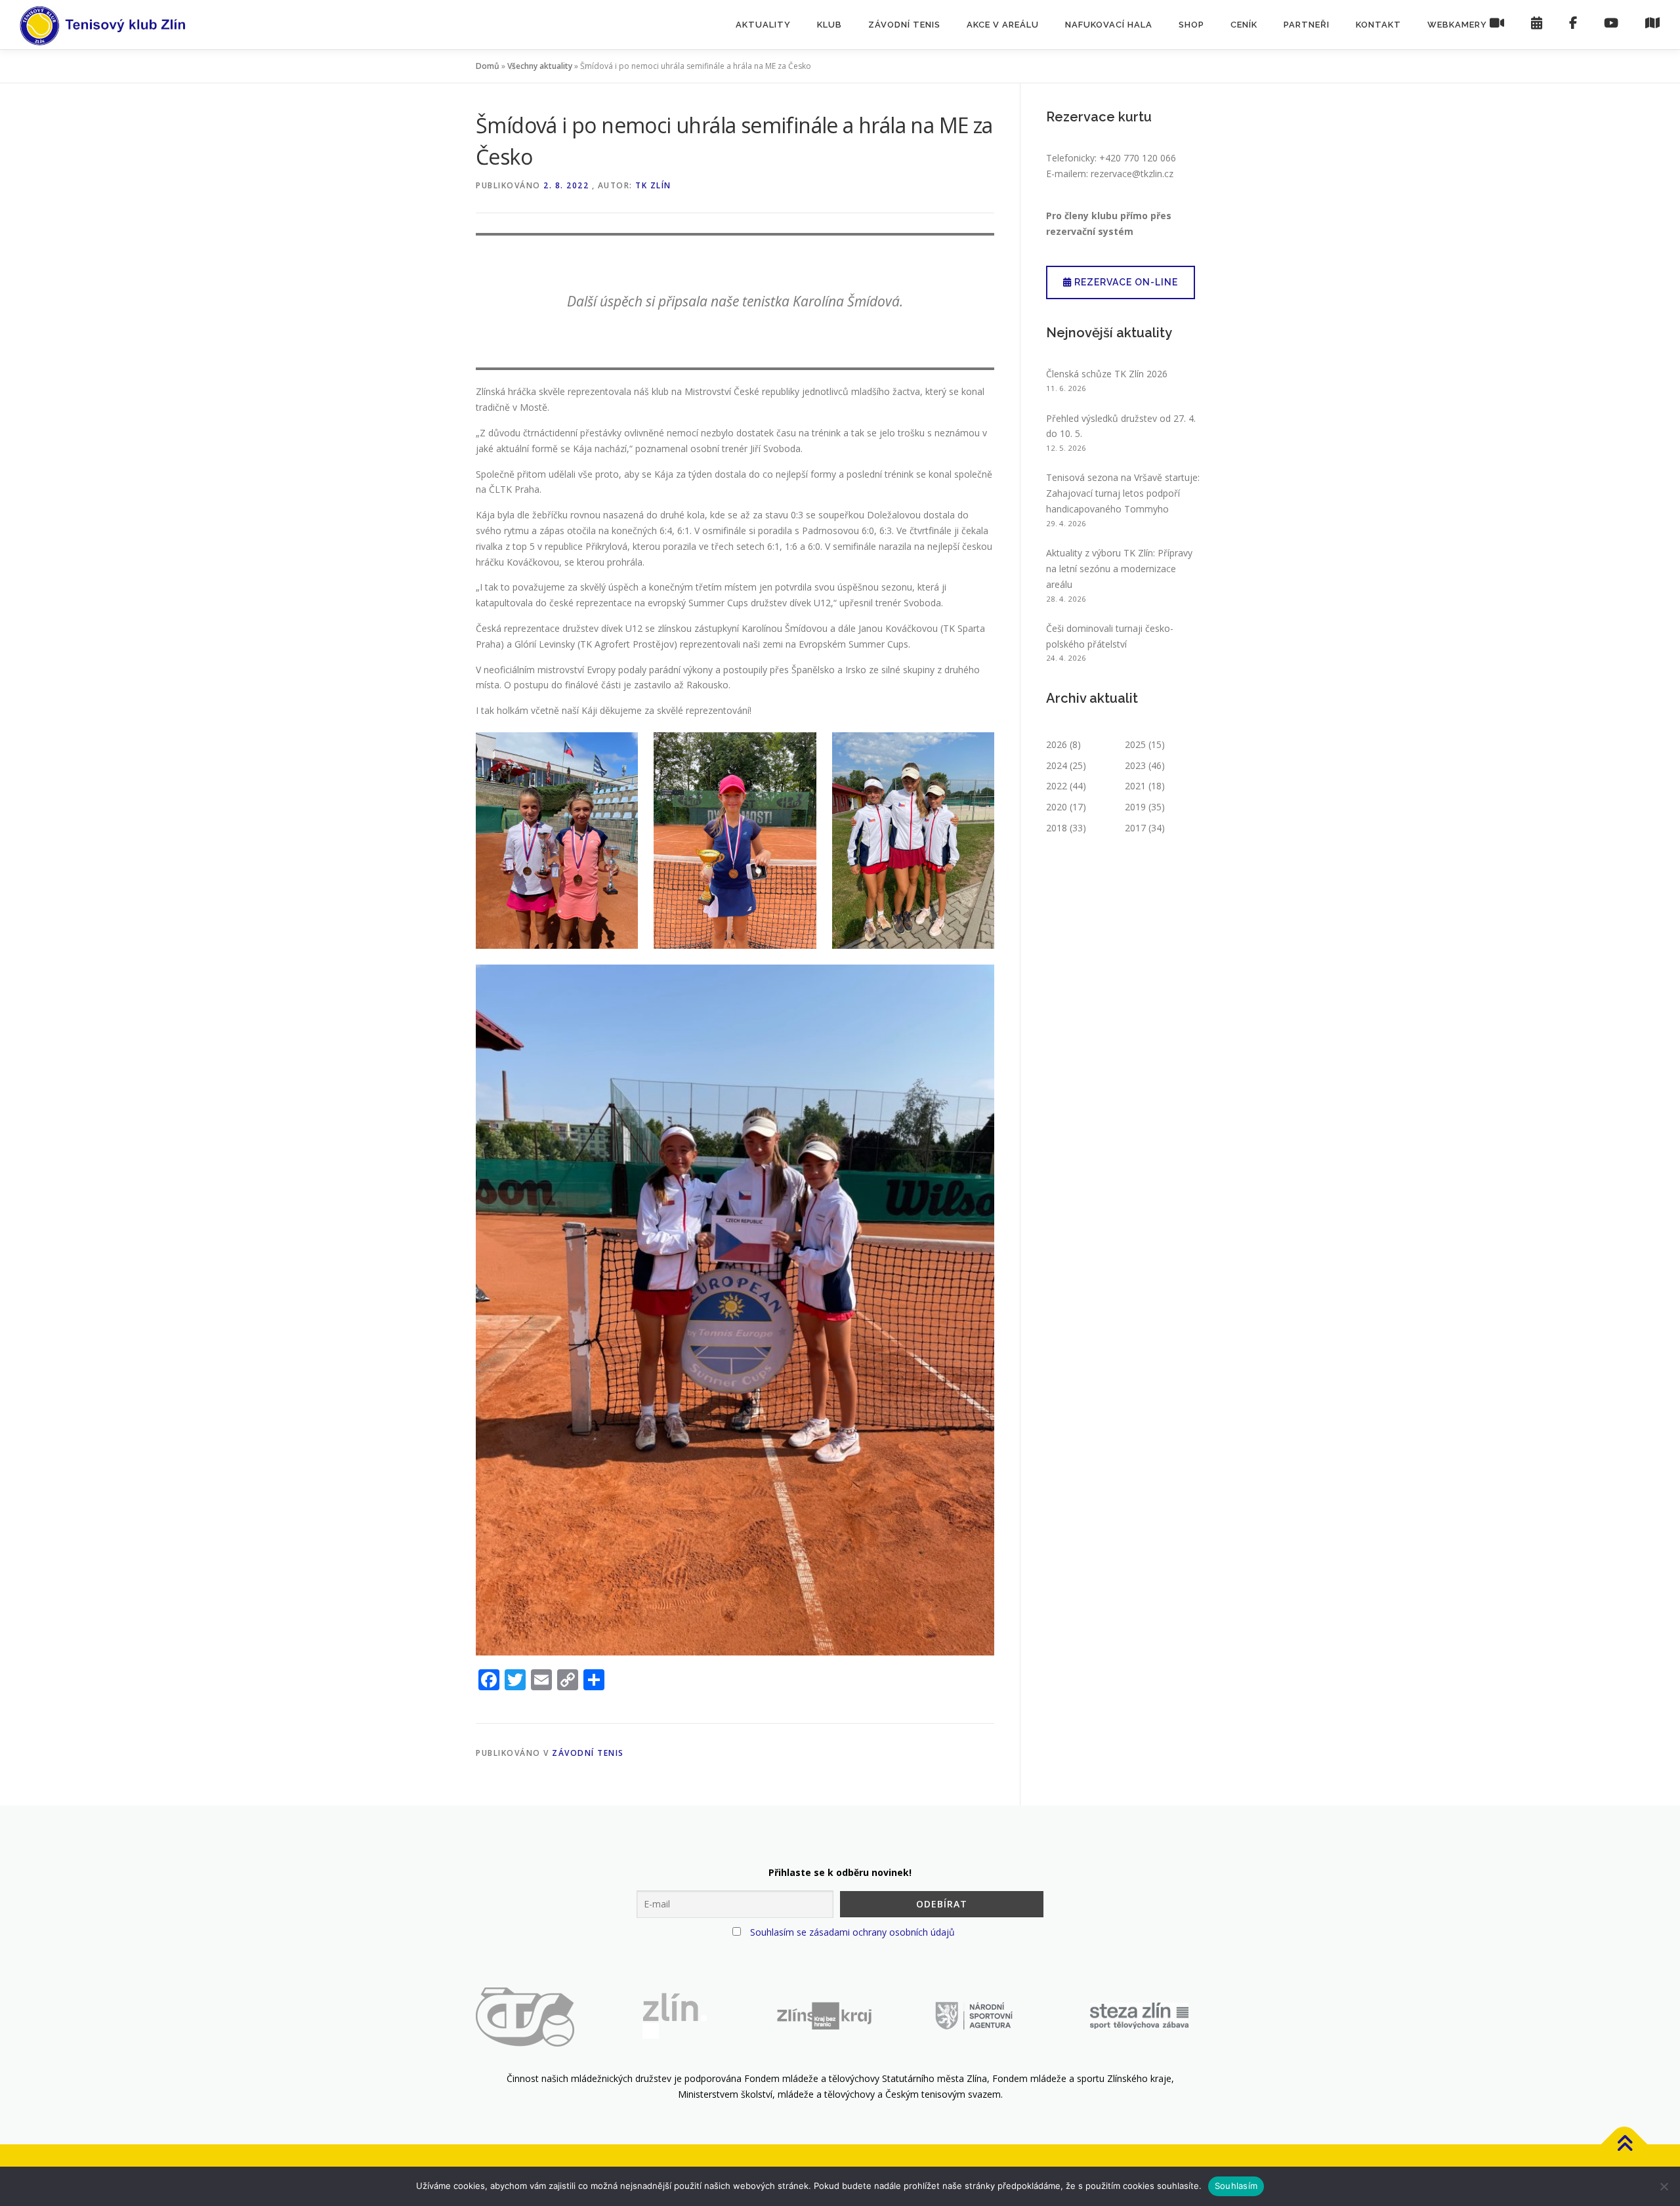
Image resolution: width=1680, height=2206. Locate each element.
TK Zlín (653, 185)
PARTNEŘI (1307, 25)
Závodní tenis (588, 1753)
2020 (1057, 807)
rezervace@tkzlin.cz (1132, 174)
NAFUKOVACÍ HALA (1109, 25)
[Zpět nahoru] (1625, 2145)
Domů (488, 66)
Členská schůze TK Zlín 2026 (1107, 374)
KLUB (829, 25)
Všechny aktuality (540, 66)
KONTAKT (1378, 25)
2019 (1135, 807)
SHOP (1191, 25)
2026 (1057, 744)
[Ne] (1664, 2186)
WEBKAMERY (1459, 25)
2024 (1057, 765)
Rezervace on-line (1125, 282)
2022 (1057, 786)
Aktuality (763, 25)
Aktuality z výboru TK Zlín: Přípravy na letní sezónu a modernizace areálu (1119, 569)
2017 (1135, 828)
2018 (1057, 828)
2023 (1135, 765)
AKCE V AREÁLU (1003, 25)
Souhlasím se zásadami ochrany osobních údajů (852, 1932)
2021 (1135, 786)
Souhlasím (1236, 2186)
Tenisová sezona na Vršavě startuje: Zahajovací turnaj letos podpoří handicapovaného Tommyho (1123, 493)
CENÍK (1244, 25)
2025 (1135, 744)
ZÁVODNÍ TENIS (904, 25)
